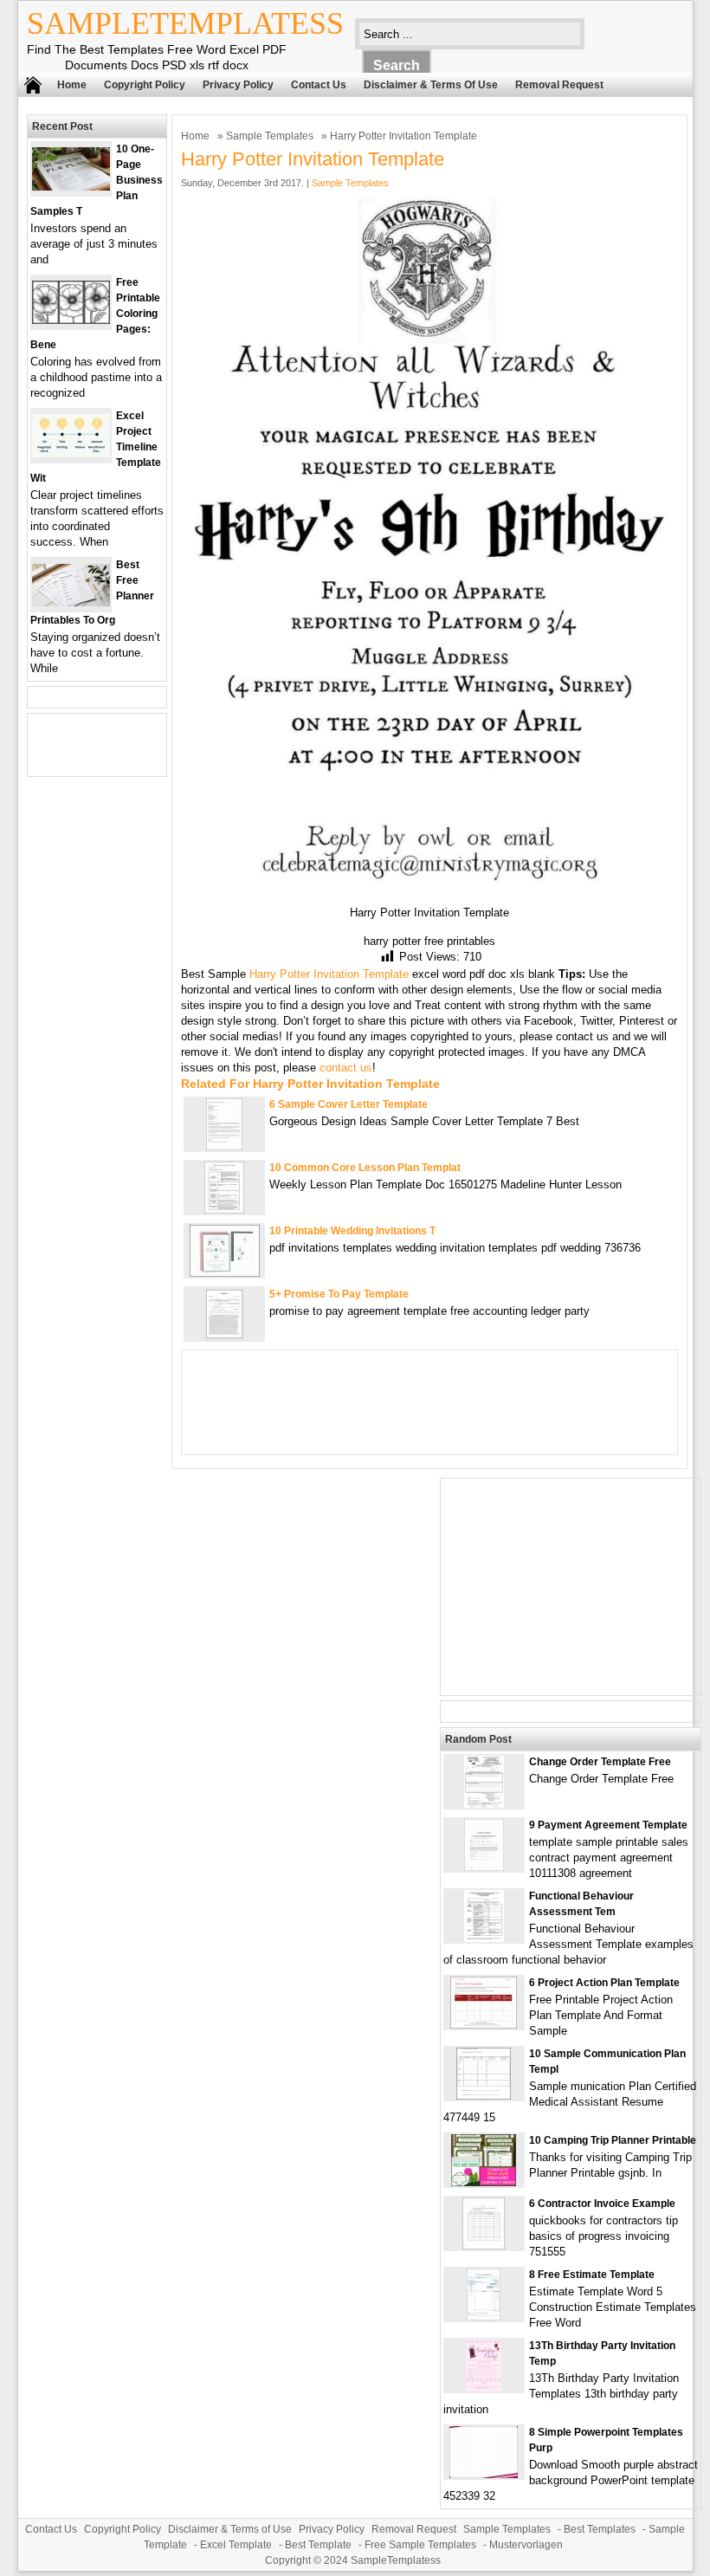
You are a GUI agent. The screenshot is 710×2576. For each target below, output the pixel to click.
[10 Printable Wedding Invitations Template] (225, 1273)
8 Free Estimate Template (592, 2275)
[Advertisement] (571, 1587)
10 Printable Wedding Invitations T (352, 1231)
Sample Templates (270, 136)
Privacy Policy (238, 85)
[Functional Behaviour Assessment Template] (484, 1938)
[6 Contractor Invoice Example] (484, 2246)
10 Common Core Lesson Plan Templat (365, 1168)
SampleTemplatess (185, 23)
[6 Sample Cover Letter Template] (224, 1146)
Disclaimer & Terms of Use (431, 85)
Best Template (318, 2545)
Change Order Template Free (600, 1762)
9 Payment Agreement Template (608, 1825)
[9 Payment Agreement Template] (484, 1867)
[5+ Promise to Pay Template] (224, 1336)
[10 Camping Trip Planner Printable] (484, 2182)
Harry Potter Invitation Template (329, 974)
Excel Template (236, 2545)
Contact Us (319, 85)
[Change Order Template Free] (484, 1804)
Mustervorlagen (526, 2545)
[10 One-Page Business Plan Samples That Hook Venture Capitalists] (71, 187)
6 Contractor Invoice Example (602, 2204)
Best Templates (600, 2529)
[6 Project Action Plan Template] (484, 2025)
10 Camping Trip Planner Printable (613, 2140)
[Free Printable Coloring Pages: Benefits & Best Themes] (71, 320)
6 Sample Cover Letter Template (349, 1104)
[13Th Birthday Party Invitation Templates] (484, 2388)
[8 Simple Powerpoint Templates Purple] (484, 2474)
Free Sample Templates (420, 2545)
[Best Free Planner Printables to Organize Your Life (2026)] (71, 602)
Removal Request (559, 85)
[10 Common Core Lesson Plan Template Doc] (224, 1210)
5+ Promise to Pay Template (339, 1294)
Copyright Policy (145, 85)
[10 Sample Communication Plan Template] (484, 2096)
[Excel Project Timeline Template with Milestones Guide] (71, 453)
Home (72, 85)
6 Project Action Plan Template (604, 1983)
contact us (346, 1068)
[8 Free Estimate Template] (484, 2317)
